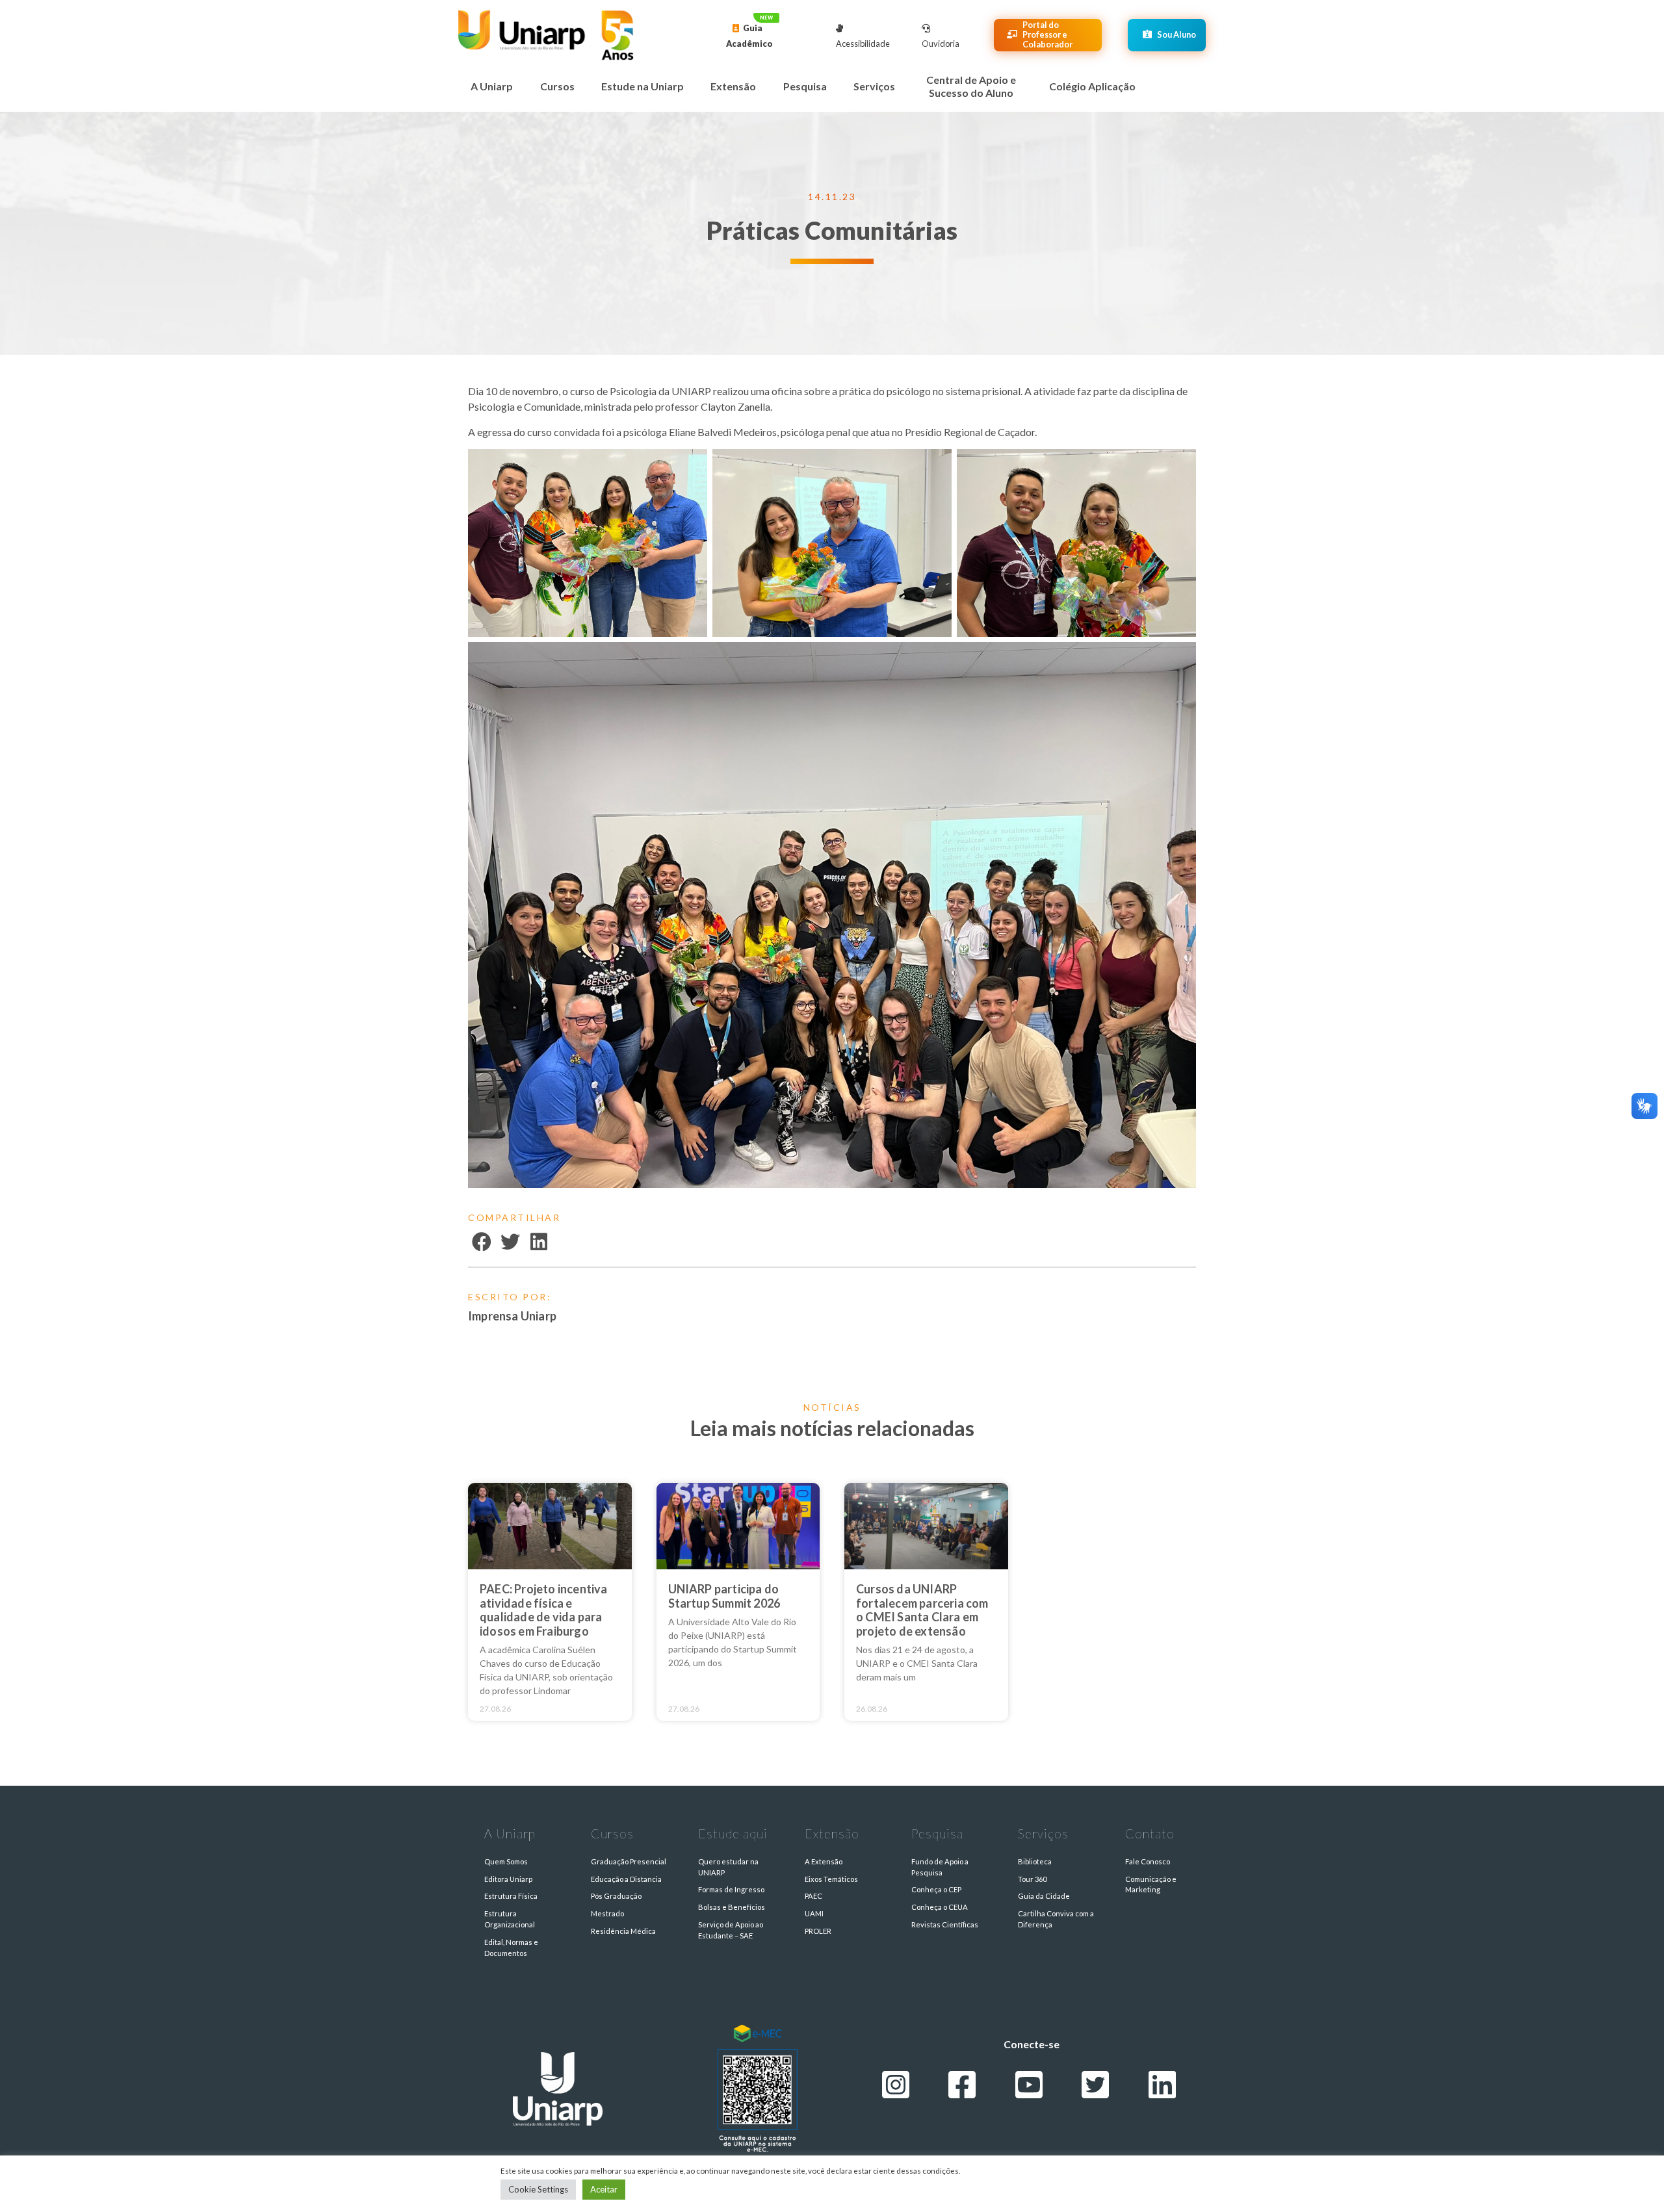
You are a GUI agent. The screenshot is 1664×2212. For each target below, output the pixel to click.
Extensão (733, 86)
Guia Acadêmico (749, 36)
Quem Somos (506, 1861)
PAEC (813, 1896)
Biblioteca (1035, 1861)
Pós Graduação (616, 1896)
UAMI (814, 1913)
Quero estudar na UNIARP (728, 1867)
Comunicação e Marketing (1151, 1884)
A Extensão (824, 1861)
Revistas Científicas (945, 1924)
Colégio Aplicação (1092, 86)
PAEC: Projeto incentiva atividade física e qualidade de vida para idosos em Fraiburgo (544, 1610)
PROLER (818, 1931)
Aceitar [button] (604, 2189)
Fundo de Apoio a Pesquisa (940, 1867)
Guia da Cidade (1044, 1896)
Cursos (557, 86)
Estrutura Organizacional (510, 1919)
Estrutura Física (511, 1896)
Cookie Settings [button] (538, 2189)
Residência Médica (623, 1931)
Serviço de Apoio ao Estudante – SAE (731, 1930)
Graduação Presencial (629, 1861)
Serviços (874, 86)
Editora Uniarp (508, 1879)
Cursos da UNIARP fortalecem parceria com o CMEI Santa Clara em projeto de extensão (922, 1610)
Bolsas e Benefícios (732, 1907)
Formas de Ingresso (731, 1889)
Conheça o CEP (936, 1889)
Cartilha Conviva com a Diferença (1056, 1919)
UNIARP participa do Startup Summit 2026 (724, 1596)
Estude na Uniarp (643, 86)
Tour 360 (1032, 1879)
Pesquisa (805, 86)
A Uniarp (492, 86)
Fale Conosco (1148, 1861)
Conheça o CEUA (940, 1907)
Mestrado (607, 1913)
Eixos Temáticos (831, 1879)
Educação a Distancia (626, 1879)
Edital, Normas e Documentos (511, 1948)
